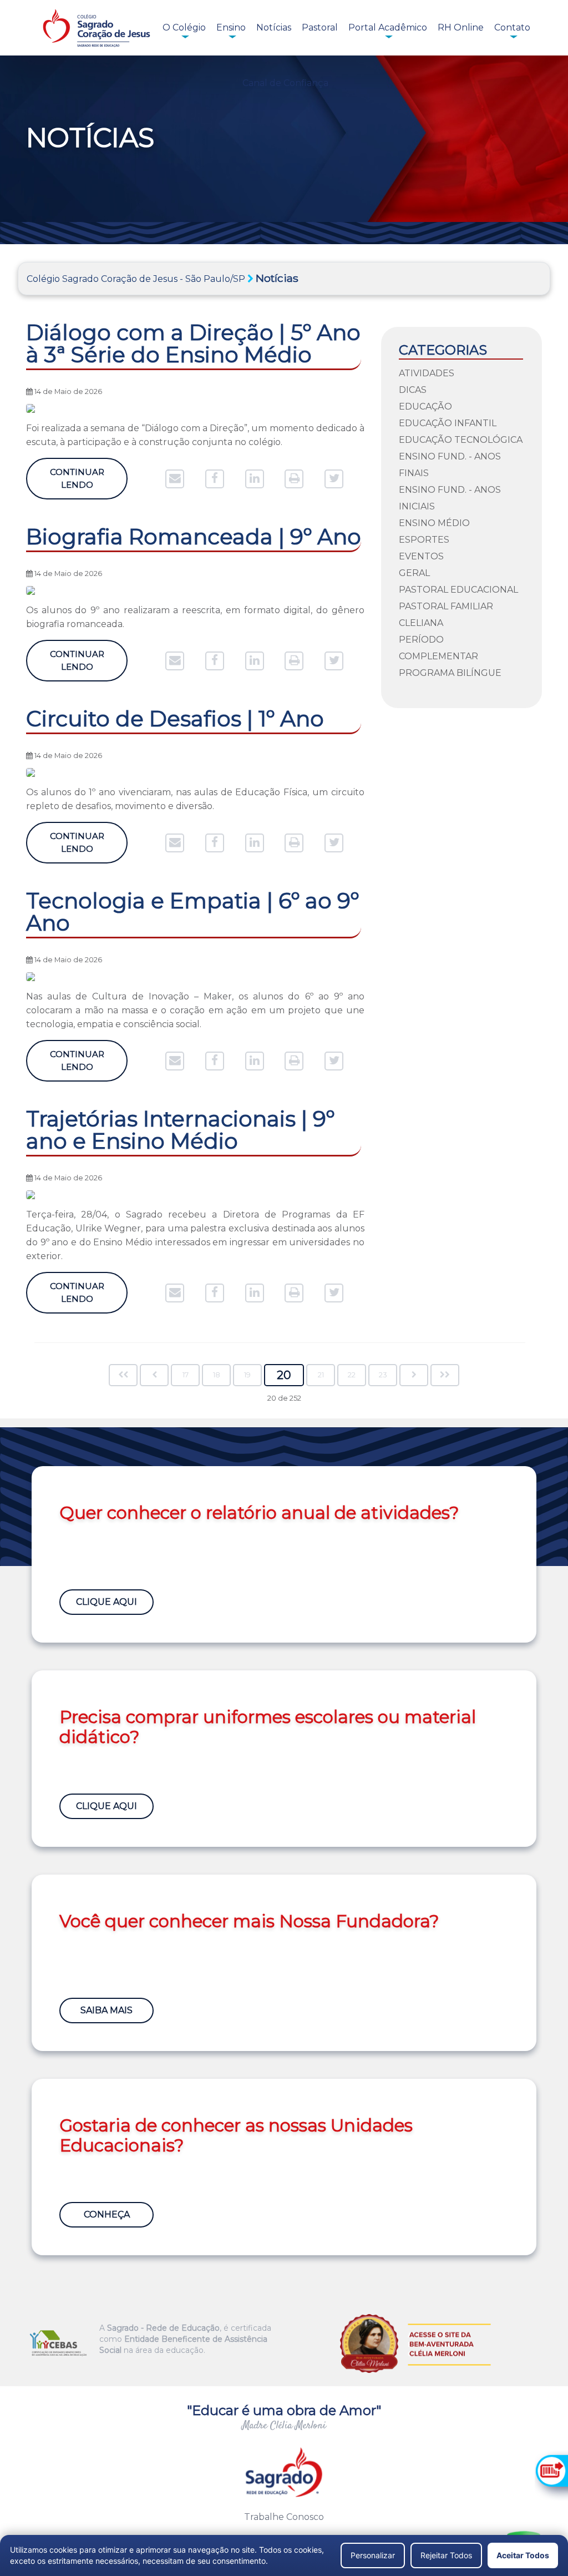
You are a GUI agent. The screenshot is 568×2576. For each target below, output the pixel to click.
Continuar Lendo (77, 478)
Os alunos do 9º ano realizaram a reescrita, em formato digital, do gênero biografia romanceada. (195, 617)
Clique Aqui (106, 1602)
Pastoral (320, 27)
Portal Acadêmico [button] (388, 27)
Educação (425, 406)
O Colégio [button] (184, 27)
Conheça (107, 2214)
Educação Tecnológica (461, 440)
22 (352, 1375)
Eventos (421, 556)
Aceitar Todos (523, 2555)
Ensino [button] (231, 27)
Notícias (274, 27)
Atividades (427, 373)
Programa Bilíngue (450, 673)
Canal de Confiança (285, 83)
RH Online (461, 27)
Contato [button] (512, 27)
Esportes (424, 540)
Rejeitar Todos (446, 2555)
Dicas (413, 390)
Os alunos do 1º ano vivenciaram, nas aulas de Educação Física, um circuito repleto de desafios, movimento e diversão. (195, 799)
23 (383, 1375)
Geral (414, 573)
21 (321, 1375)
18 (217, 1375)
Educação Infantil (448, 423)
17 (186, 1375)
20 (284, 1375)
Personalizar (373, 2555)
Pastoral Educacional (458, 590)
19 (247, 1375)
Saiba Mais (106, 2010)
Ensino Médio (434, 523)
